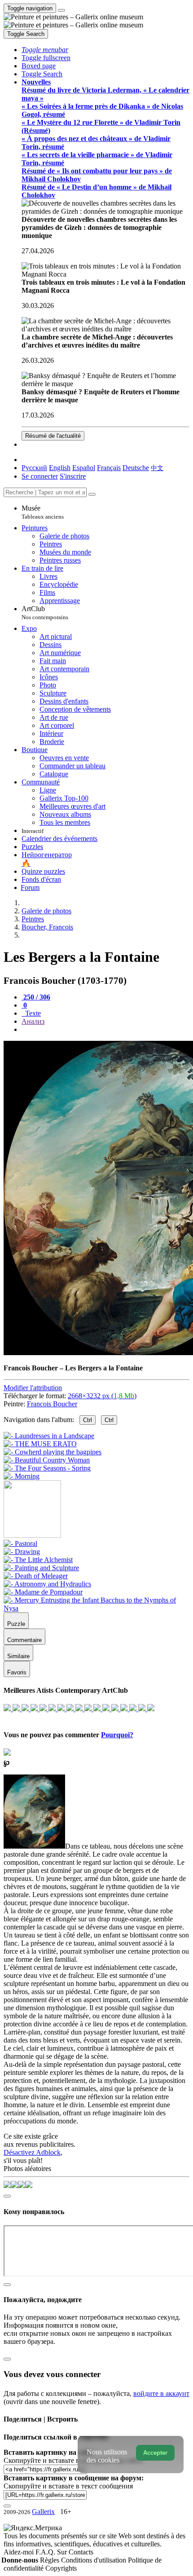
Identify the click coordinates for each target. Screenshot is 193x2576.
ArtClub (45, 613)
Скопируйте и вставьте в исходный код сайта (73, 2460)
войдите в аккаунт (161, 2393)
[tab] (36, 997)
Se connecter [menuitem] (40, 476)
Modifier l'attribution (33, 1388)
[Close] (92, 494)
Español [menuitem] (84, 468)
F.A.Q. (46, 2552)
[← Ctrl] (22, 1476)
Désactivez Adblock (32, 2152)
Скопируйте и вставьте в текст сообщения (68, 2486)
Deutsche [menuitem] (136, 468)
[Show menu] (61, 10)
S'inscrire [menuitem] (73, 476)
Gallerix (43, 2512)
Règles (50, 2560)
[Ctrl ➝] (20, 1543)
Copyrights (61, 2568)
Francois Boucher (52, 1404)
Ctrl (88, 1420)
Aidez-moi (20, 2552)
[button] (45, 50)
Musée (43, 512)
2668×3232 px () (102, 1396)
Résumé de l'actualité (53, 436)
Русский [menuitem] (34, 468)
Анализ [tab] (33, 1021)
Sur (63, 2552)
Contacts (81, 2552)
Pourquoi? (117, 1735)
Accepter (155, 2453)
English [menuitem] (60, 468)
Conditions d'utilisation (94, 2560)
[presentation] (105, 1030)
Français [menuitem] (109, 468)
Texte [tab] (32, 1013)
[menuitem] (157, 468)
